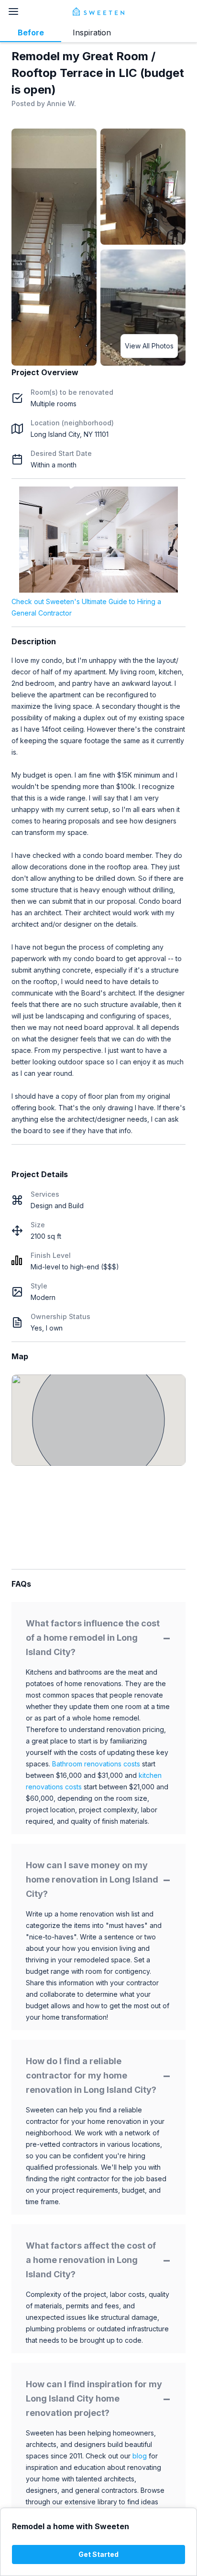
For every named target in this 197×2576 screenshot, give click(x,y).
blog (140, 2456)
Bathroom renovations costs (96, 1764)
